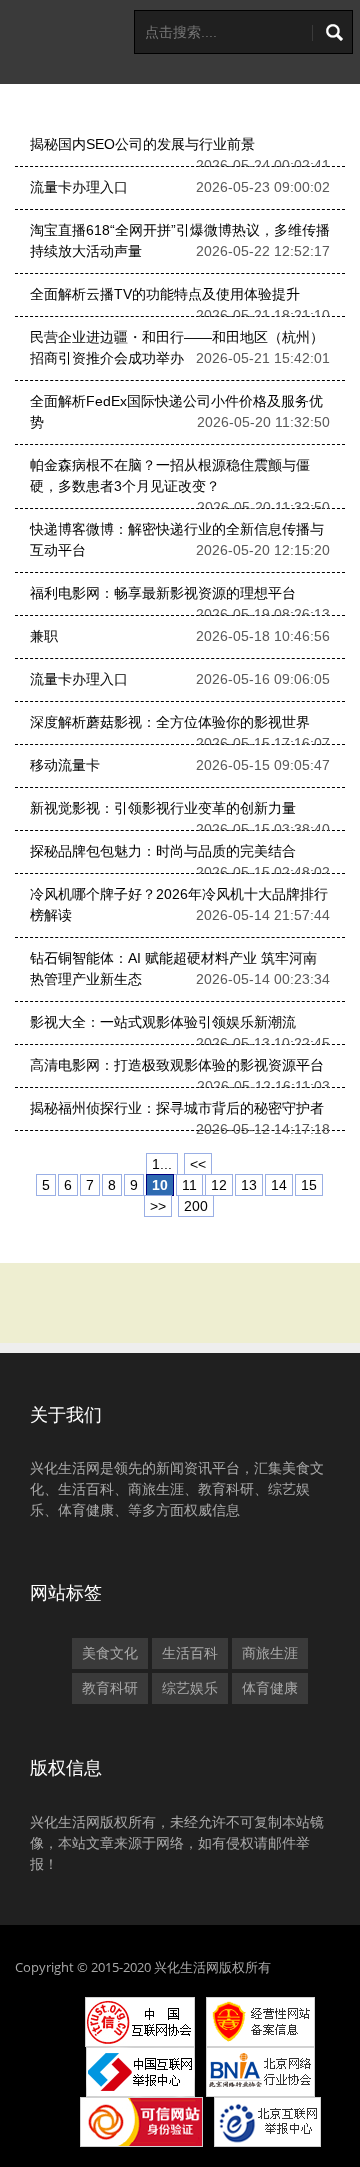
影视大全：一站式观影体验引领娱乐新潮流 (163, 1022)
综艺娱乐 (190, 1688)
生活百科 (190, 1653)
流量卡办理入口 (79, 187)
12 (219, 1185)
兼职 (44, 636)
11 (189, 1185)
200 (196, 1206)
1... (162, 1164)
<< (198, 1164)
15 (309, 1185)
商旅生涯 (270, 1653)
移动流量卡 (65, 765)
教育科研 (110, 1688)
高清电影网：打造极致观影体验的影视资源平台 (177, 1065)
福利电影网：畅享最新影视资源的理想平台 (163, 593)
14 (279, 1185)
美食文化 (110, 1653)
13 (249, 1185)
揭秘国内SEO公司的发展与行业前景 (142, 144)
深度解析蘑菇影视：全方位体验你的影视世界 (170, 722)
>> (158, 1206)
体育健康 (270, 1688)
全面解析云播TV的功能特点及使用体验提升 (165, 294)
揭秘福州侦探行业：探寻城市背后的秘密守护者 (177, 1108)
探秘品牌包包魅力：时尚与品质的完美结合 (163, 851)
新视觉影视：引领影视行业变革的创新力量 (163, 808)
